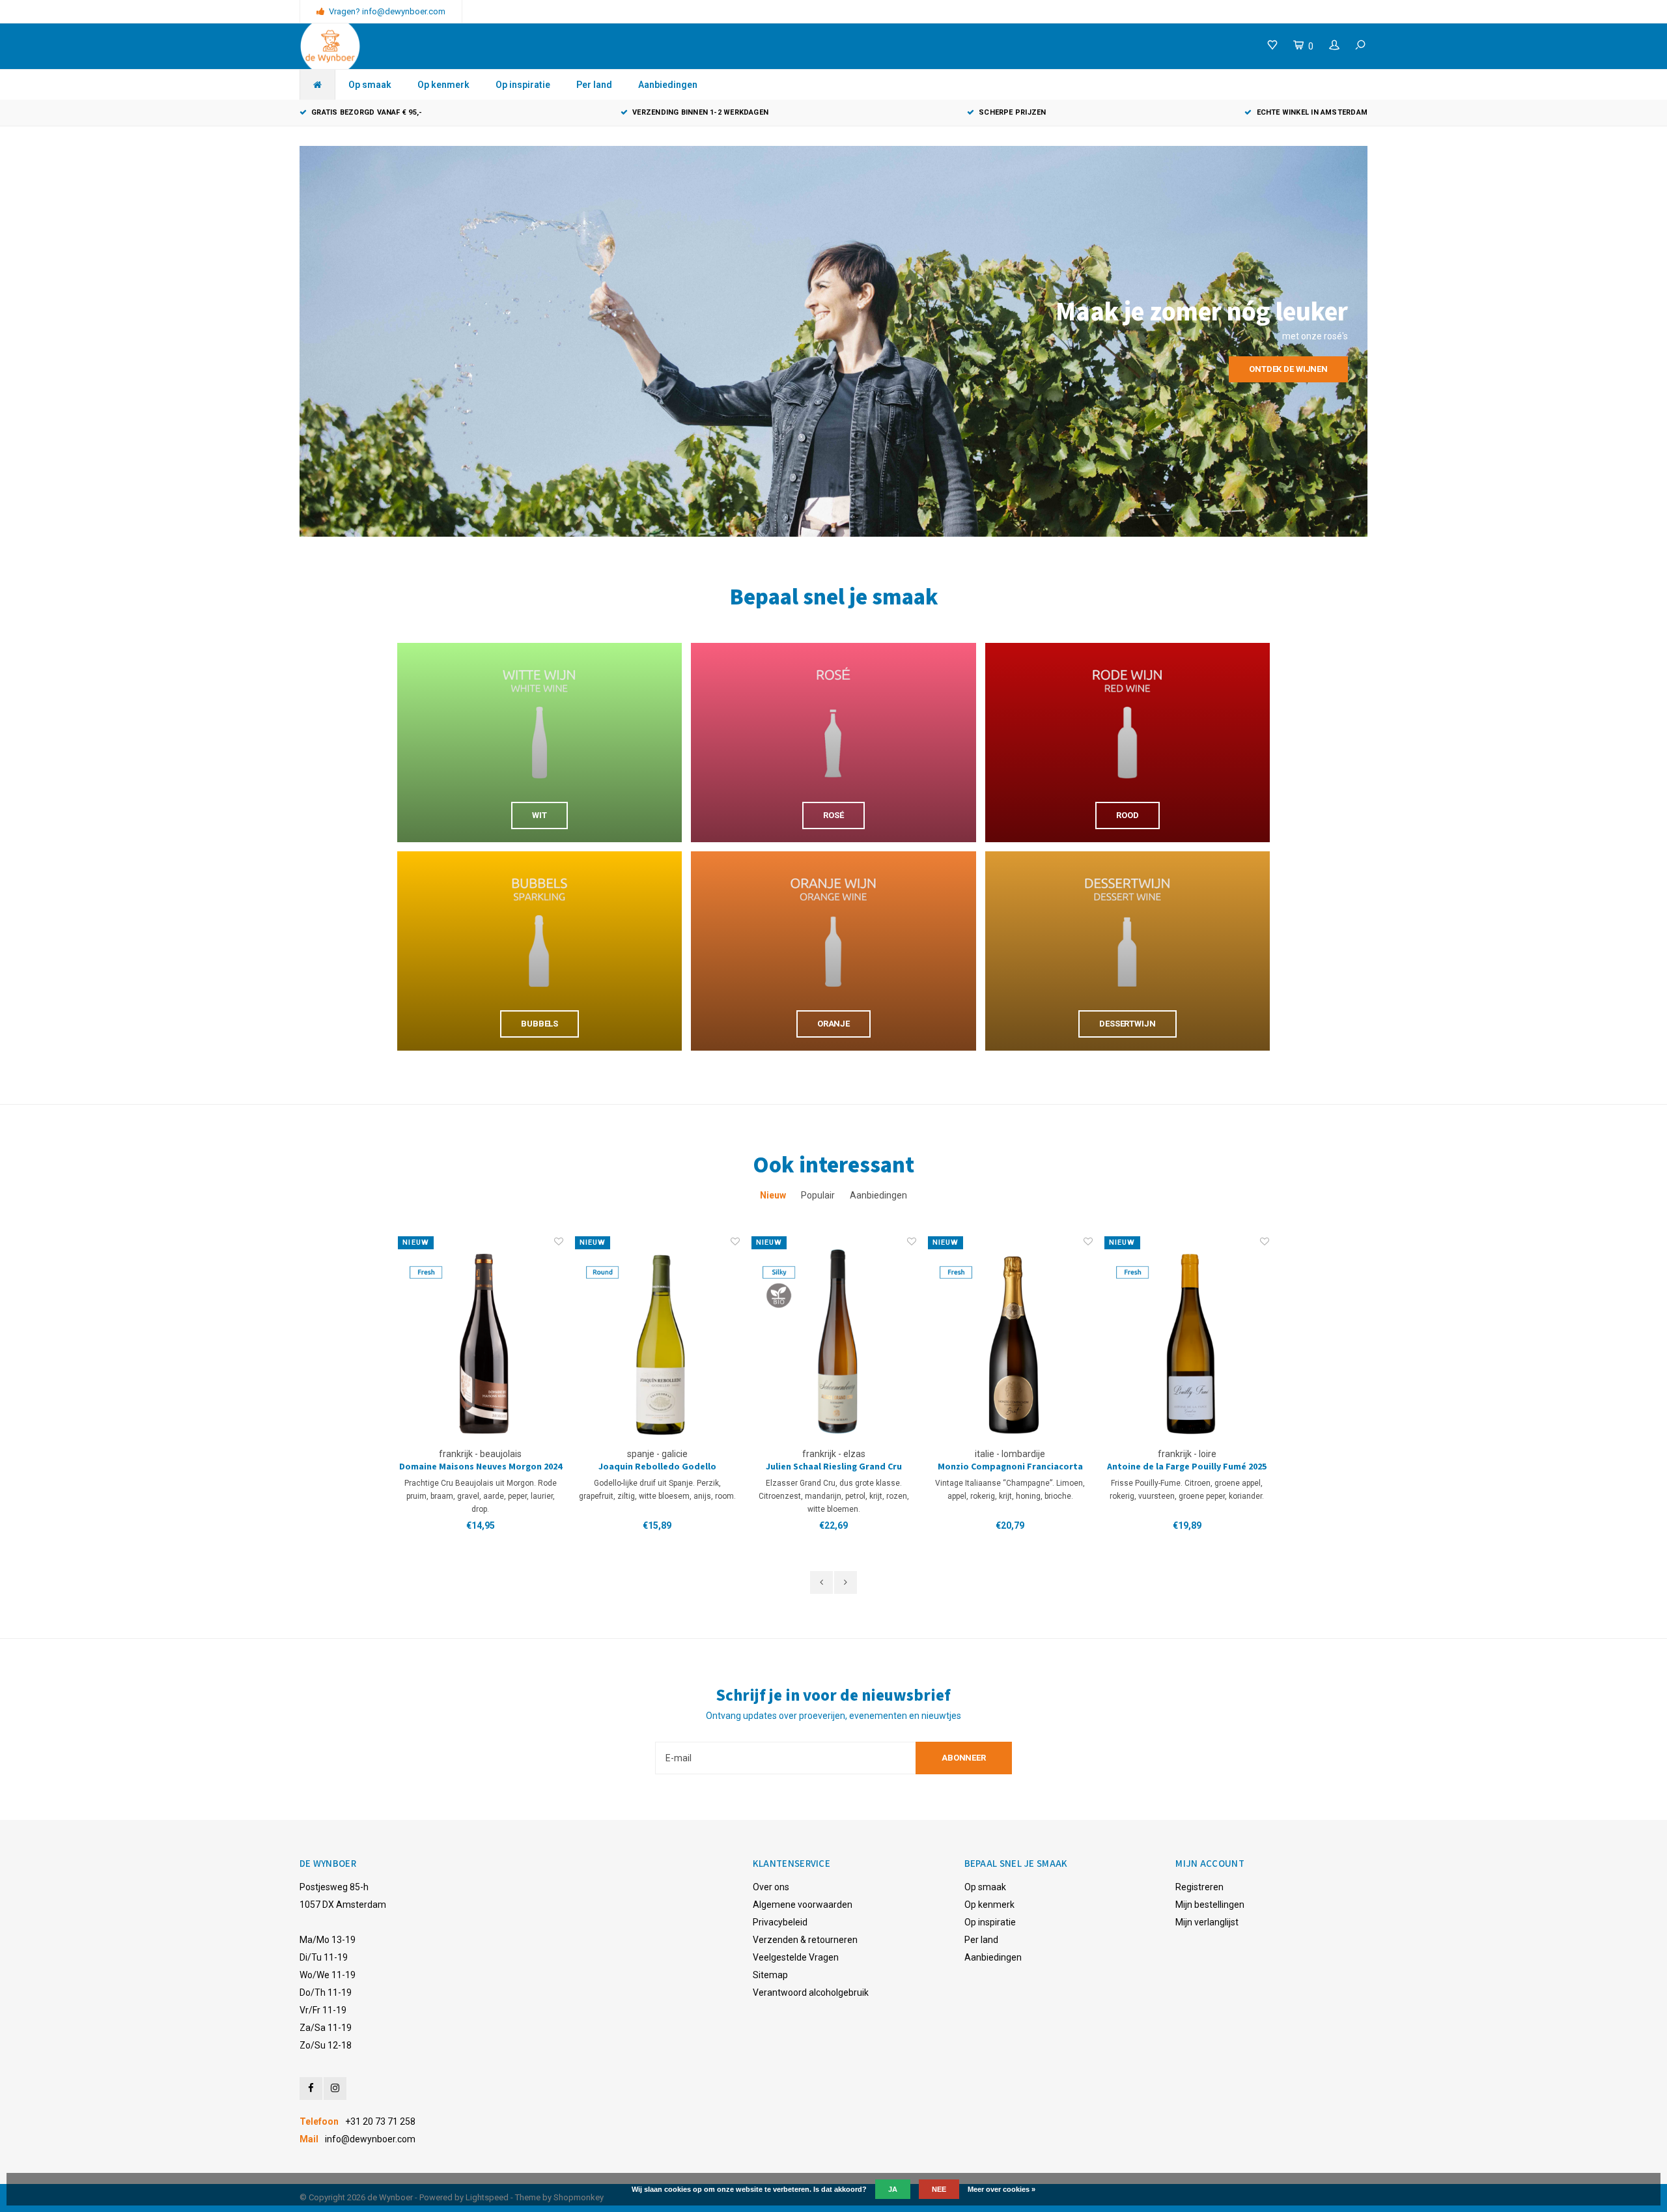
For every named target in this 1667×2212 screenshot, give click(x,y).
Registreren (1199, 1887)
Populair (818, 1195)
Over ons (771, 1887)
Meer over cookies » (1002, 2189)
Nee (939, 2189)
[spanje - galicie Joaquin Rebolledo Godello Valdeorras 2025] (481, 1341)
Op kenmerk (443, 85)
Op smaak (370, 85)
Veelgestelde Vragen (796, 1957)
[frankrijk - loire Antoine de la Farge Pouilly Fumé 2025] (1010, 1341)
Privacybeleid (780, 1922)
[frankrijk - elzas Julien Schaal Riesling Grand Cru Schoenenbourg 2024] (657, 1341)
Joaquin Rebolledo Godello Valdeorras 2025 (481, 1467)
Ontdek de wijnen (1288, 369)
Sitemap (770, 1975)
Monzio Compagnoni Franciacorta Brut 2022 (834, 1467)
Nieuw (773, 1195)
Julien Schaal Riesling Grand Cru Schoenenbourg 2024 (657, 1467)
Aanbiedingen (668, 85)
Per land (594, 85)
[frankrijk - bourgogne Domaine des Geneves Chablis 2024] (1187, 1341)
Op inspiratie (523, 85)
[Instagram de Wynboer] (335, 2089)
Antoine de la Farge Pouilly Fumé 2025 (1010, 1467)
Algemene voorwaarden (803, 1905)
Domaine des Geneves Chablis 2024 (1187, 1467)
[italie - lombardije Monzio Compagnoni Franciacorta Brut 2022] (834, 1341)
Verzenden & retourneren (805, 1940)
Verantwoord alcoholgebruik (811, 1992)
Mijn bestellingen (1210, 1905)
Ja (893, 2189)
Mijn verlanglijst (1207, 1922)
